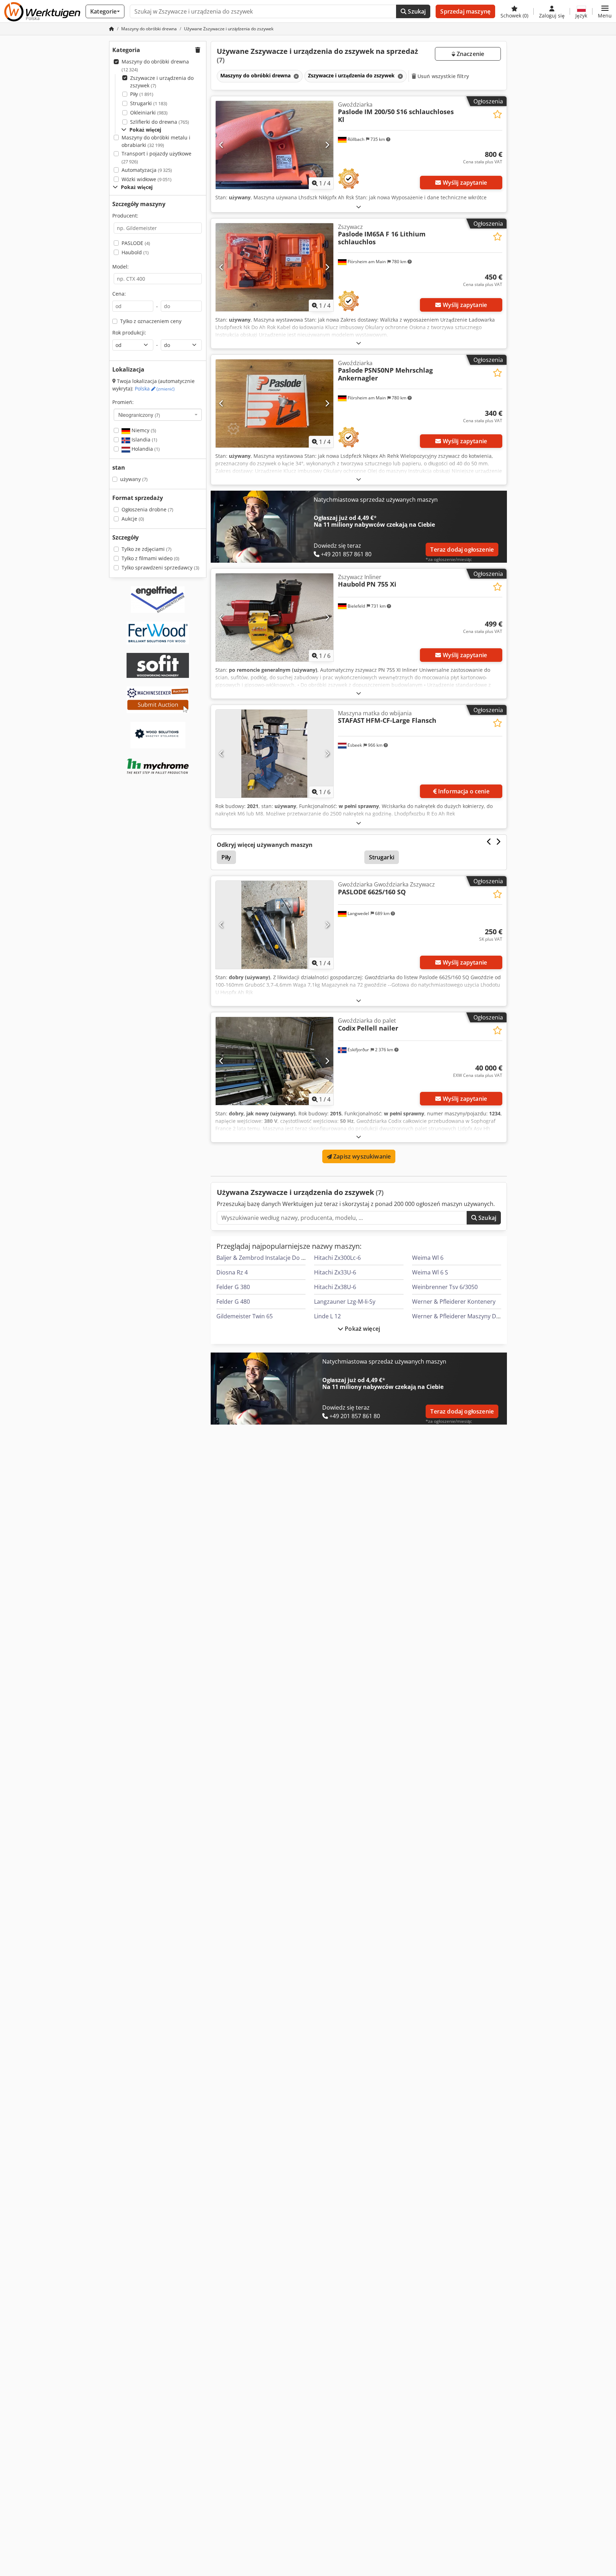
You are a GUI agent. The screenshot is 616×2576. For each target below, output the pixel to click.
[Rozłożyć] (359, 207)
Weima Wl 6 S (430, 1272)
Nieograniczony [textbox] (139, 415)
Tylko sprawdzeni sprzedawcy (160, 568)
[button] (605, 11)
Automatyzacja (147, 170)
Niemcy (143, 430)
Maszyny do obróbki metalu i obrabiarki (156, 141)
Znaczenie (470, 54)
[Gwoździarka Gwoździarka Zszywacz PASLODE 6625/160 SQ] (274, 925)
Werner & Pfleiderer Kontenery (454, 1302)
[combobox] (158, 415)
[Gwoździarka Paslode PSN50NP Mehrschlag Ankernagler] (274, 403)
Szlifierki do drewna (160, 122)
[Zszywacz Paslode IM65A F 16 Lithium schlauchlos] (274, 267)
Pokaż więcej (362, 1329)
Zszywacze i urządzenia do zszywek (162, 82)
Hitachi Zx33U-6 (335, 1272)
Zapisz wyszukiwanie (361, 1156)
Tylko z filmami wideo (150, 558)
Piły (142, 94)
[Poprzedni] (222, 145)
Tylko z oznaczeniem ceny (151, 321)
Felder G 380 (233, 1287)
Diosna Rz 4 (232, 1272)
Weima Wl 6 (428, 1258)
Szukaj (416, 11)
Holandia (145, 449)
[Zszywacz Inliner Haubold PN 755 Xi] (274, 617)
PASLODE (136, 243)
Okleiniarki (149, 113)
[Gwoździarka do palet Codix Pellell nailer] (274, 1061)
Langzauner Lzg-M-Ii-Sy (345, 1302)
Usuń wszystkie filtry (443, 76)
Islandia (144, 439)
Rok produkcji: (129, 333)
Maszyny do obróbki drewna (155, 65)
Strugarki (149, 103)
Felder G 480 (233, 1302)
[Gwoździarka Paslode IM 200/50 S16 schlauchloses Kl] (274, 145)
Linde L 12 (327, 1316)
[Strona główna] (112, 29)
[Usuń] (296, 76)
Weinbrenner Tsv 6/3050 (445, 1287)
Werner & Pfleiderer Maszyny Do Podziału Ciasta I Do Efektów (494, 1316)
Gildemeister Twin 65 (245, 1316)
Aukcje (133, 519)
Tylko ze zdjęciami (147, 549)
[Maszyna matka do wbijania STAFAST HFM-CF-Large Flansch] (274, 754)
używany (134, 479)
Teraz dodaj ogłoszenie (462, 550)
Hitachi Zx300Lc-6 (337, 1258)
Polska (155, 389)
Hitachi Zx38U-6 (335, 1287)
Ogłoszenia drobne (147, 509)
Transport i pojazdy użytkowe (156, 157)
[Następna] (327, 145)
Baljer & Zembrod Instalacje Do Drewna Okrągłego (284, 1258)
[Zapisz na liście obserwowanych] (497, 114)
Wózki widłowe (147, 179)
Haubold (135, 252)
